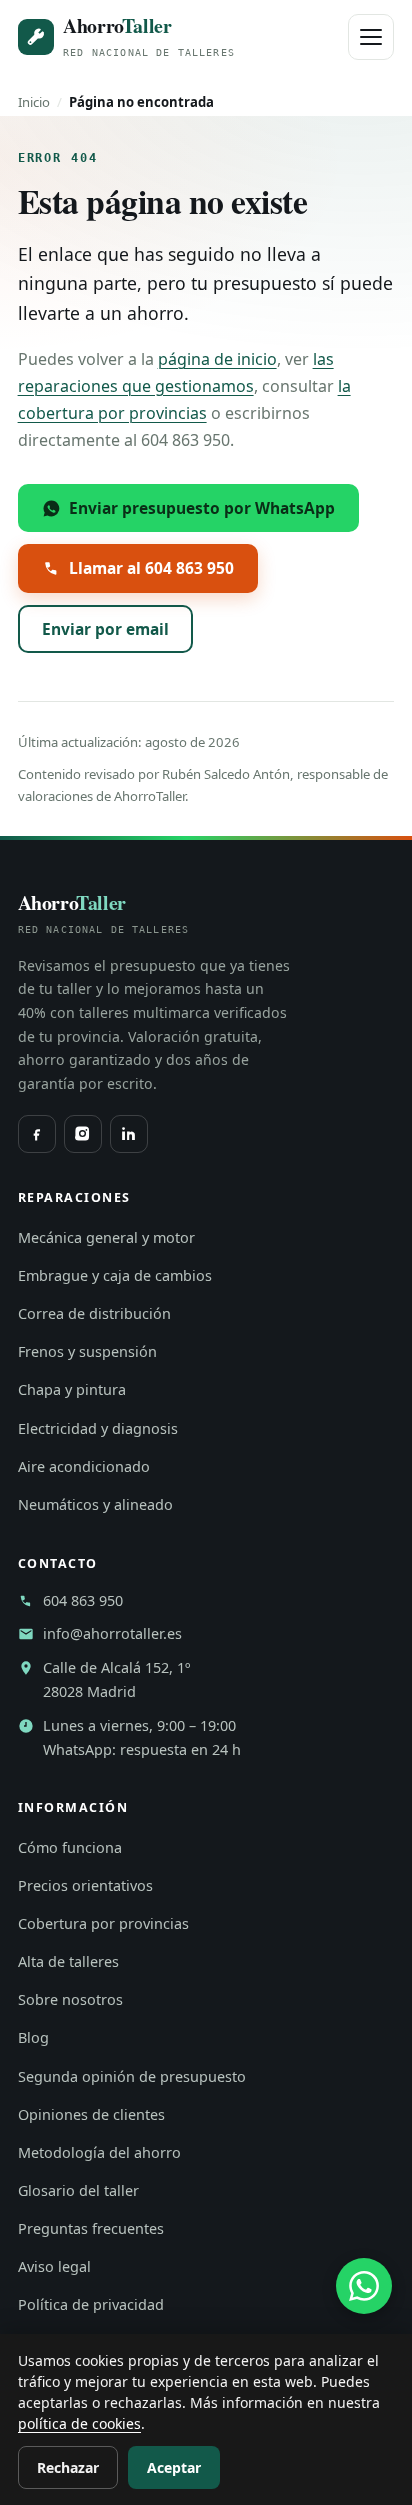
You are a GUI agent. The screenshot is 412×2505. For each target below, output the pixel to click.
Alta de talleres (68, 1961)
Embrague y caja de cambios (115, 1275)
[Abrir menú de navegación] (371, 37)
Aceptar (174, 2467)
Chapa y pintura (72, 1389)
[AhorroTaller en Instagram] (83, 1134)
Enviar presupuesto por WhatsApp (202, 508)
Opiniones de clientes (91, 2114)
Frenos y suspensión (87, 1351)
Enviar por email (105, 629)
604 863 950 (83, 1600)
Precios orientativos (85, 1885)
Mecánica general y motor (106, 1237)
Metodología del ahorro (99, 2152)
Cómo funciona (70, 1847)
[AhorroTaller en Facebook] (37, 1134)
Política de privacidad (91, 2304)
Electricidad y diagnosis (98, 1428)
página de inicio (217, 359)
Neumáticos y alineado (95, 1504)
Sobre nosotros (70, 1999)
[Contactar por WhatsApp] (364, 2286)
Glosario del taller (78, 2190)
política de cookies (79, 2423)
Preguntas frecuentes (91, 2228)
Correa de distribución (94, 1313)
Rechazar (68, 2467)
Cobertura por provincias (103, 1923)
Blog (33, 2037)
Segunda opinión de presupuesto (132, 2076)
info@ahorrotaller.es (112, 1633)
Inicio (34, 102)
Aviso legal (54, 2266)
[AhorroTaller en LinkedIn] (129, 1134)
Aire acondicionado (84, 1466)
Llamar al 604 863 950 (151, 568)
